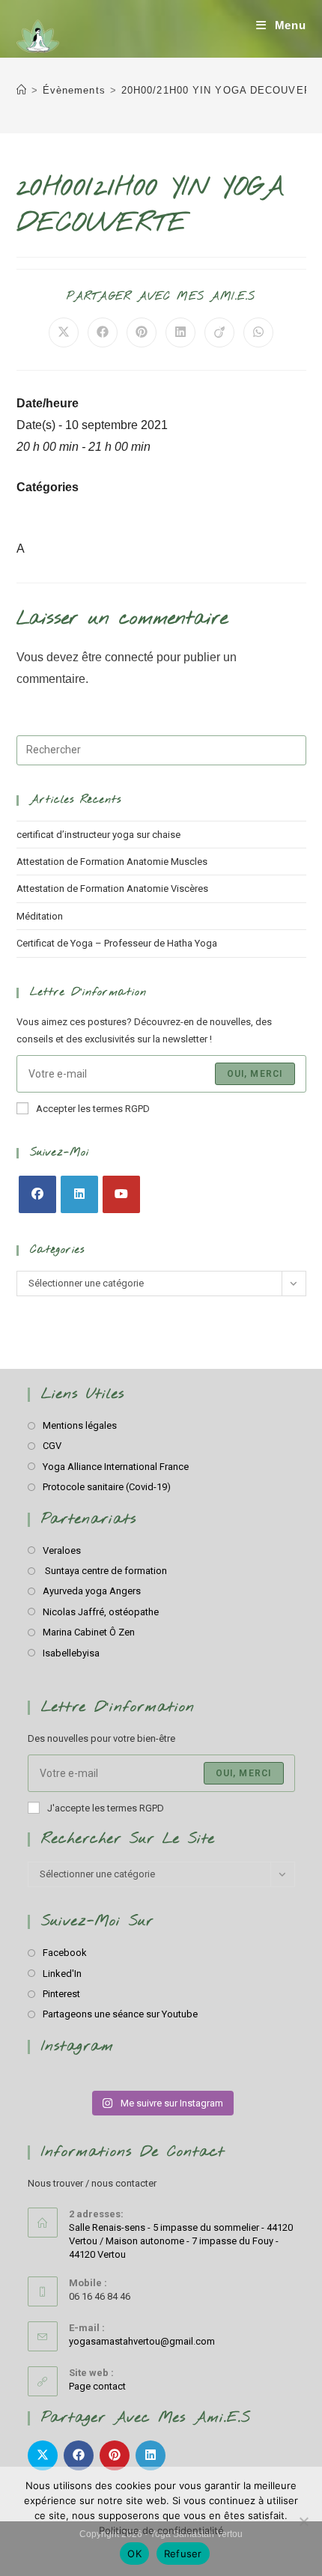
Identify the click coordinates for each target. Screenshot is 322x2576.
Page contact (97, 2386)
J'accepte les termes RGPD (106, 1808)
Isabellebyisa (71, 1653)
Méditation (40, 916)
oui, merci (244, 1773)
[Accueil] (22, 90)
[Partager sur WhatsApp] (258, 332)
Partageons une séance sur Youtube (120, 2014)
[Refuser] (303, 2521)
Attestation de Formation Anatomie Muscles (112, 862)
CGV (52, 1446)
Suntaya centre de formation (105, 1571)
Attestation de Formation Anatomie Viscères (112, 888)
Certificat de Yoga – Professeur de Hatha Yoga (117, 943)
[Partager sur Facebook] (103, 332)
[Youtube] (121, 1194)
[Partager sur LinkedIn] (180, 332)
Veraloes (62, 1550)
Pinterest (61, 1994)
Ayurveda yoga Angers (92, 1591)
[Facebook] (37, 1194)
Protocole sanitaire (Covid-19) (107, 1487)
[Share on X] (64, 332)
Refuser (183, 2554)
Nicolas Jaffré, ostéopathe (101, 1612)
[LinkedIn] (79, 1194)
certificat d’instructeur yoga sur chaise (98, 835)
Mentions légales (80, 1425)
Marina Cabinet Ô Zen (89, 1632)
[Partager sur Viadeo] (219, 332)
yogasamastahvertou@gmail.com (142, 2341)
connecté (129, 657)
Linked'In (62, 1974)
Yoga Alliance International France (116, 1467)
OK (134, 2554)
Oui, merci (255, 1074)
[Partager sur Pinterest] (142, 332)
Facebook (65, 1953)
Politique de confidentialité (161, 2530)
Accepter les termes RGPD (93, 1109)
